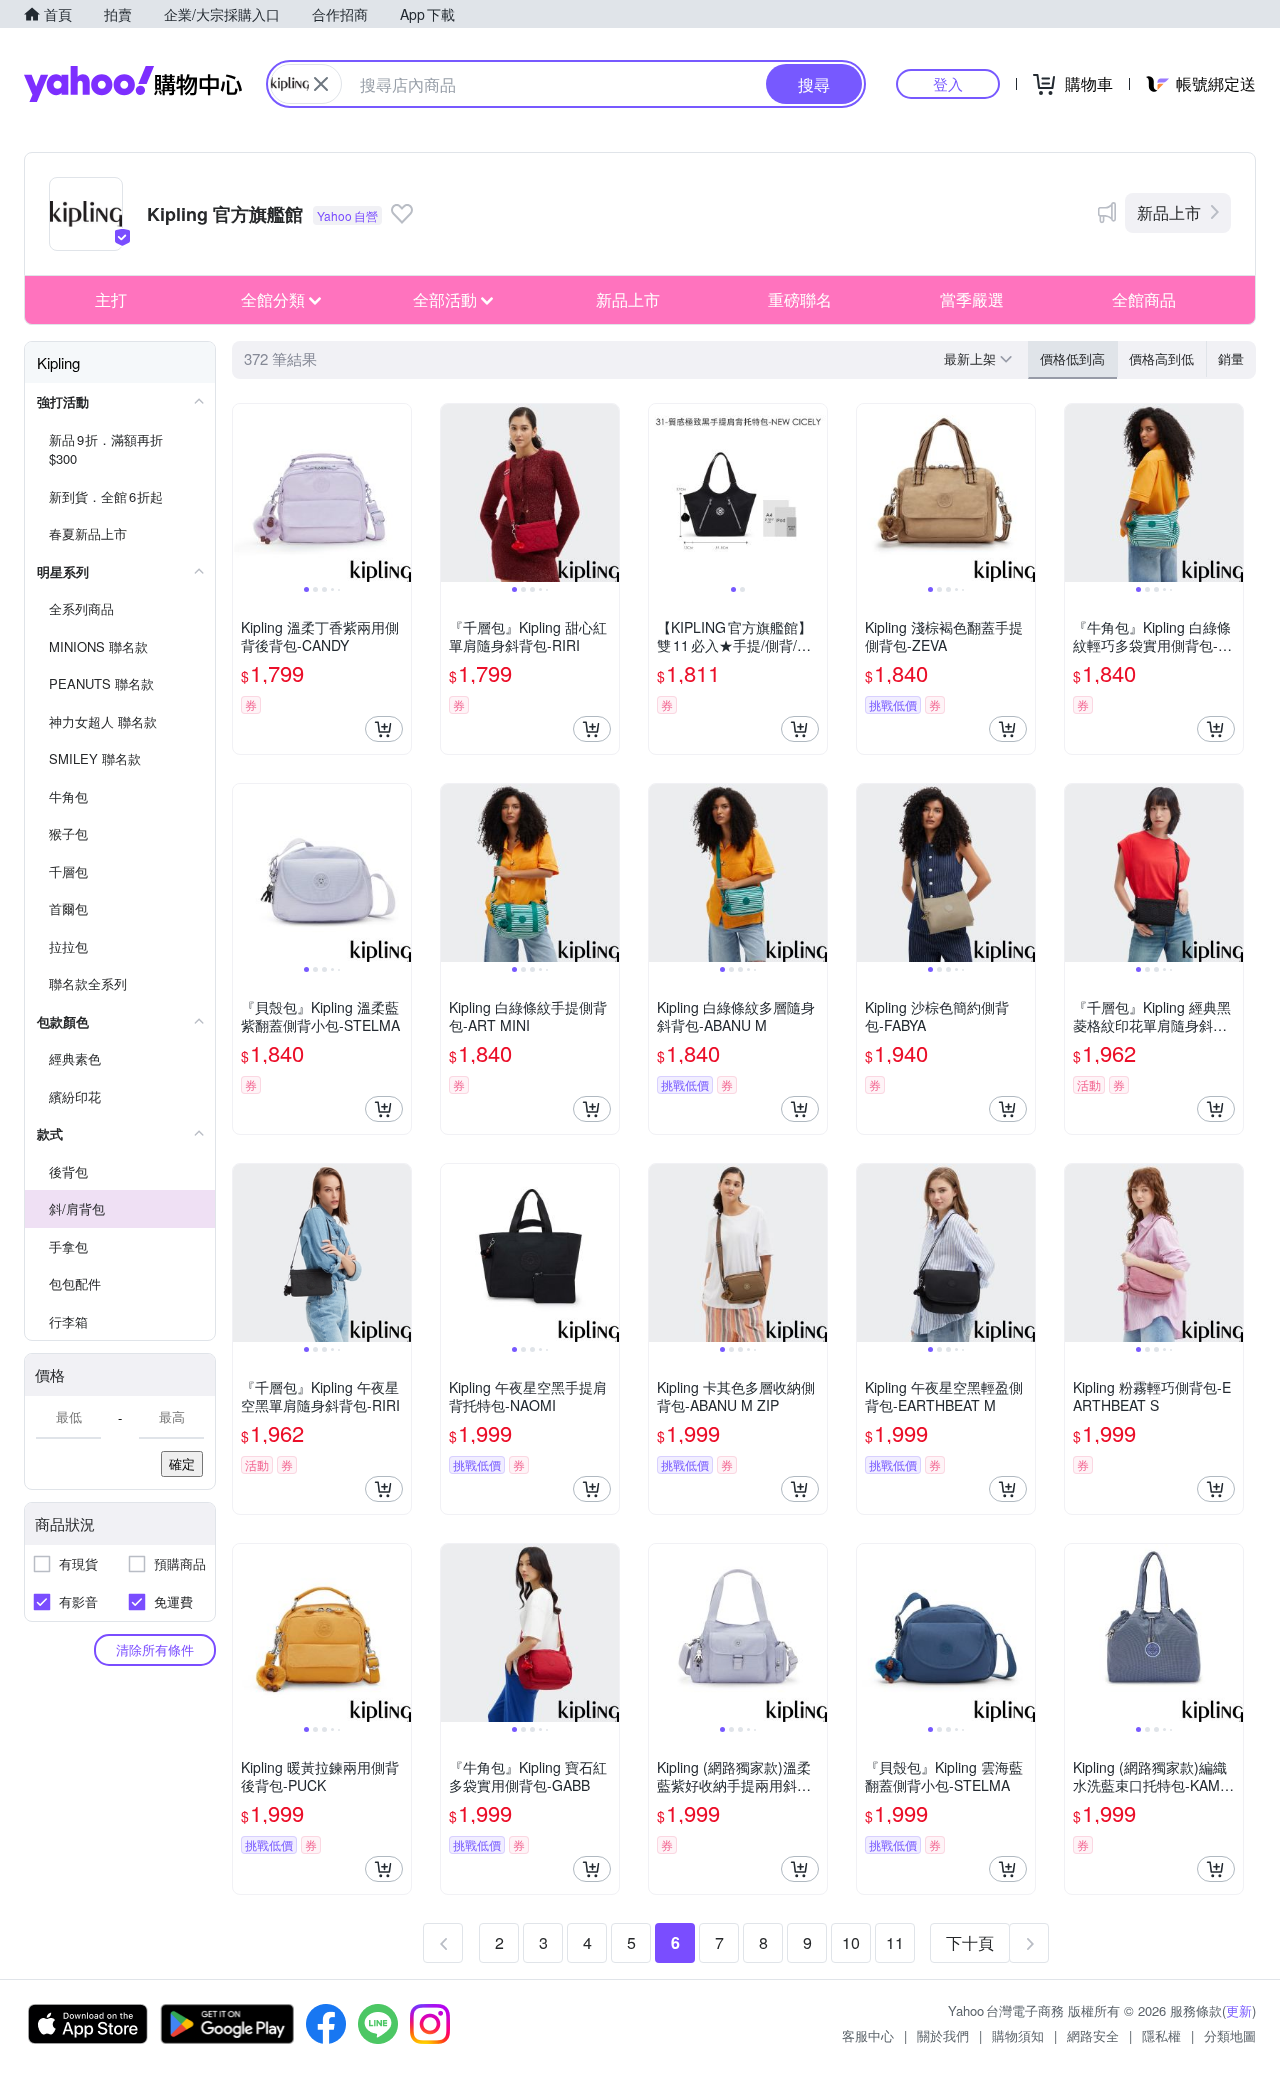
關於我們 (943, 2035)
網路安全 (1093, 2035)
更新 (1239, 2010)
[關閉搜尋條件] (321, 84)
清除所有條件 (155, 1649)
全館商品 (1144, 299)
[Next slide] (398, 493)
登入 (948, 83)
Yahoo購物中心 (133, 84)
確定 (182, 1463)
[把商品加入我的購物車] (384, 729)
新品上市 (1169, 212)
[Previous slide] (246, 493)
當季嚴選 (972, 299)
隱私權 (1161, 2035)
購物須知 (1018, 2035)
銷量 (1231, 358)
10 (851, 1942)
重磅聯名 (800, 299)
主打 (111, 299)
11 (895, 1942)
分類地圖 (1230, 2035)
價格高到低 (1161, 358)
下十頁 (970, 1942)
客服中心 (868, 2035)
